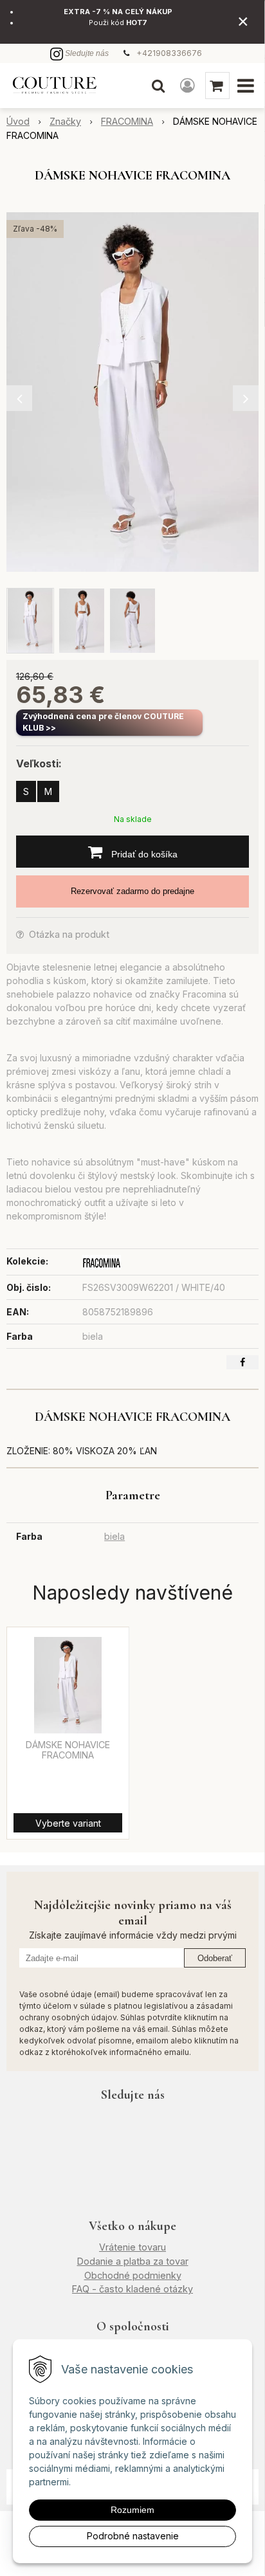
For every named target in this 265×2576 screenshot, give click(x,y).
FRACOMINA (127, 121)
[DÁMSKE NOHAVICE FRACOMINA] (132, 392)
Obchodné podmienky (133, 2275)
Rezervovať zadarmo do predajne (132, 891)
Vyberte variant (68, 1823)
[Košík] (217, 86)
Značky (65, 121)
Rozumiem (132, 2510)
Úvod (18, 121)
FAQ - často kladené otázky (132, 2289)
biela (114, 1536)
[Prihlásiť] (187, 86)
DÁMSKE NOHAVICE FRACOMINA (68, 1750)
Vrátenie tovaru (132, 2247)
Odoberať (215, 1958)
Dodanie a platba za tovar (133, 2261)
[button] (158, 86)
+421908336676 (169, 53)
